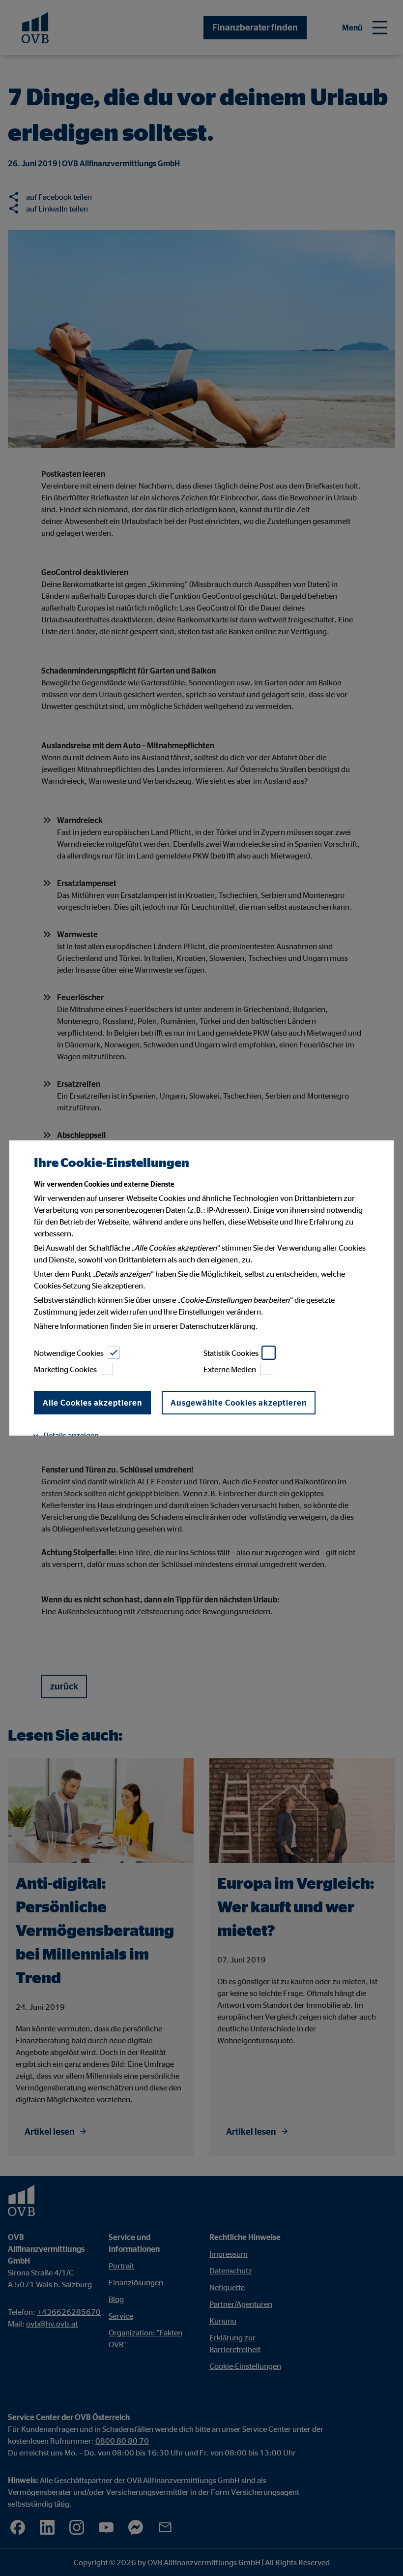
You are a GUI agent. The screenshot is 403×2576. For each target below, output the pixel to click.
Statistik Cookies (231, 1353)
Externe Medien (230, 1369)
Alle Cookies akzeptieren (92, 1403)
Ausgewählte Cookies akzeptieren (239, 1403)
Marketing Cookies (65, 1369)
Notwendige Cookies (69, 1353)
